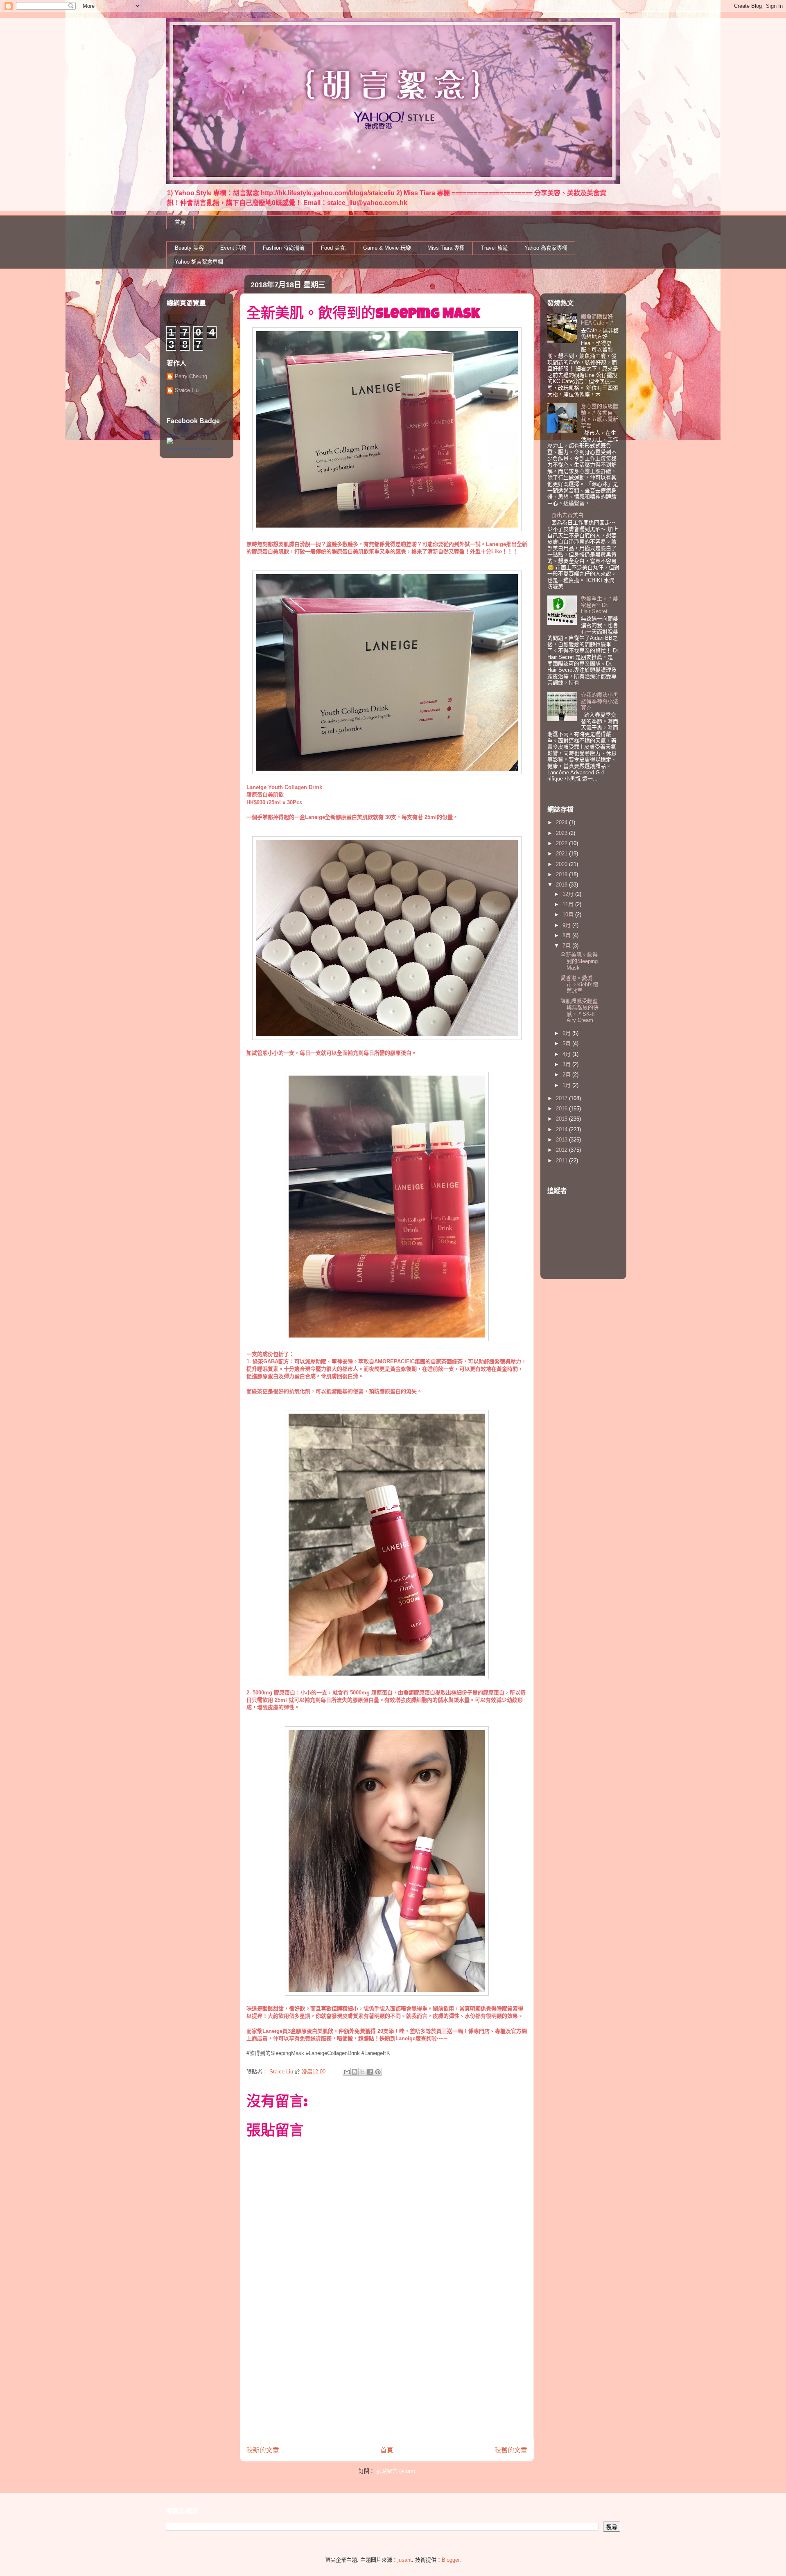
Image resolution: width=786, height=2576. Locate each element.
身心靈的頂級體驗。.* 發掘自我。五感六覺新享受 (600, 416)
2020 (562, 864)
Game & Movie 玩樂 (387, 248)
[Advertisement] (387, 2382)
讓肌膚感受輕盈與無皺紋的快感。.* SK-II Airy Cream (579, 1011)
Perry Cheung (191, 376)
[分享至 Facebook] (370, 2072)
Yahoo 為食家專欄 (546, 248)
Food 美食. (334, 248)
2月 (567, 1075)
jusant (405, 2560)
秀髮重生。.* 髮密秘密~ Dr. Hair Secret (600, 605)
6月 (567, 1033)
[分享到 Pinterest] (378, 2072)
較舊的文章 (511, 2450)
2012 (562, 1150)
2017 (562, 1098)
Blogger (451, 2560)
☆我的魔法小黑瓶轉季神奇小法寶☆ (600, 701)
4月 (567, 1054)
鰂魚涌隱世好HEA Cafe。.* (597, 320)
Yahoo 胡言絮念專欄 (199, 262)
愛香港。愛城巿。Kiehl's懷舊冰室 (579, 984)
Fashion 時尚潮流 (284, 248)
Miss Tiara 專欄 (446, 248)
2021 (562, 854)
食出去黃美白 (567, 515)
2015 (562, 1119)
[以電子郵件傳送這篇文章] (347, 2072)
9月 (567, 925)
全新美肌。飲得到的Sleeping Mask (579, 961)
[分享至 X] (362, 2072)
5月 (567, 1043)
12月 (569, 894)
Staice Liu (187, 390)
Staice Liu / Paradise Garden (195, 435)
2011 (562, 1161)
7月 (567, 946)
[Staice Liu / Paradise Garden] (170, 442)
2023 (562, 833)
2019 (562, 874)
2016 (562, 1109)
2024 (562, 822)
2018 (562, 885)
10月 (569, 915)
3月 (567, 1064)
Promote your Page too (190, 449)
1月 (567, 1085)
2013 (562, 1140)
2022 (562, 843)
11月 (569, 904)
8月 (567, 935)
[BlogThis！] (355, 2072)
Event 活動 (233, 248)
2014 (562, 1129)
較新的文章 (263, 2450)
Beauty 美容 (189, 248)
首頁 (180, 222)
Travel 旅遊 (495, 248)
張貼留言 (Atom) (396, 2471)
